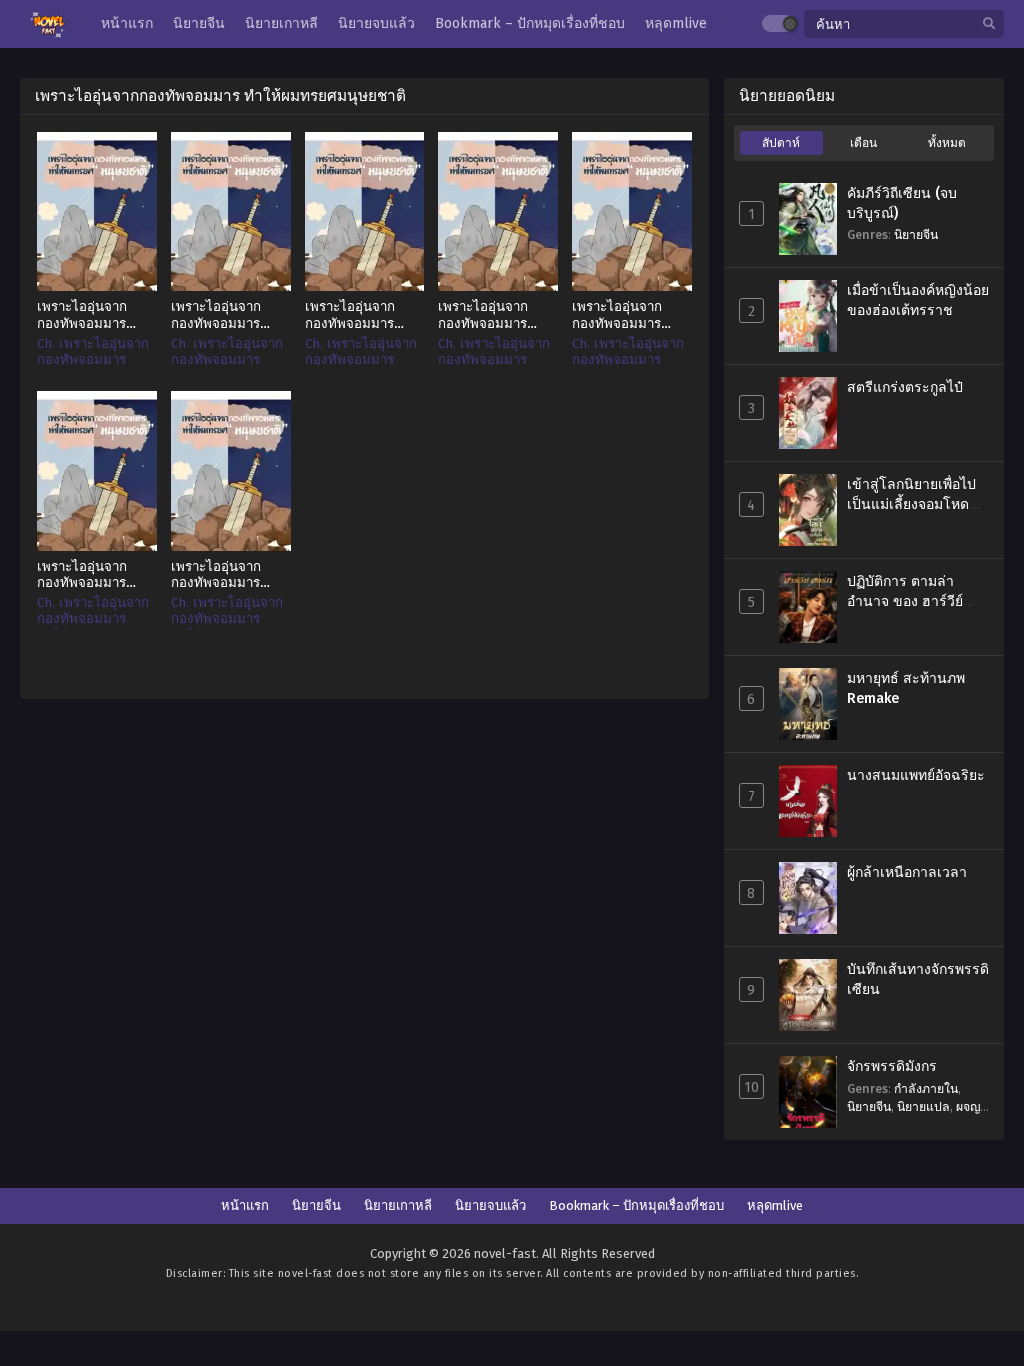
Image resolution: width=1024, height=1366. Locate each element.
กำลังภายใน (926, 1088)
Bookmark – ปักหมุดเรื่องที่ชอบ (636, 1205)
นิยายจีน (916, 234)
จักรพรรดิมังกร (892, 1066)
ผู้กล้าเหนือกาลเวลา (907, 872)
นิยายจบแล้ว (490, 1205)
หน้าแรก (245, 1205)
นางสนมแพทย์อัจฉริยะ (916, 775)
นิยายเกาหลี (398, 1205)
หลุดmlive (775, 1205)
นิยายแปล (923, 1106)
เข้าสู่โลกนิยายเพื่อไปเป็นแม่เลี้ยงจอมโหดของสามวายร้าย (911, 504)
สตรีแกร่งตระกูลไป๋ (905, 387)
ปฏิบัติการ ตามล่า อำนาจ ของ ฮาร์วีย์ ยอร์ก (905, 601)
